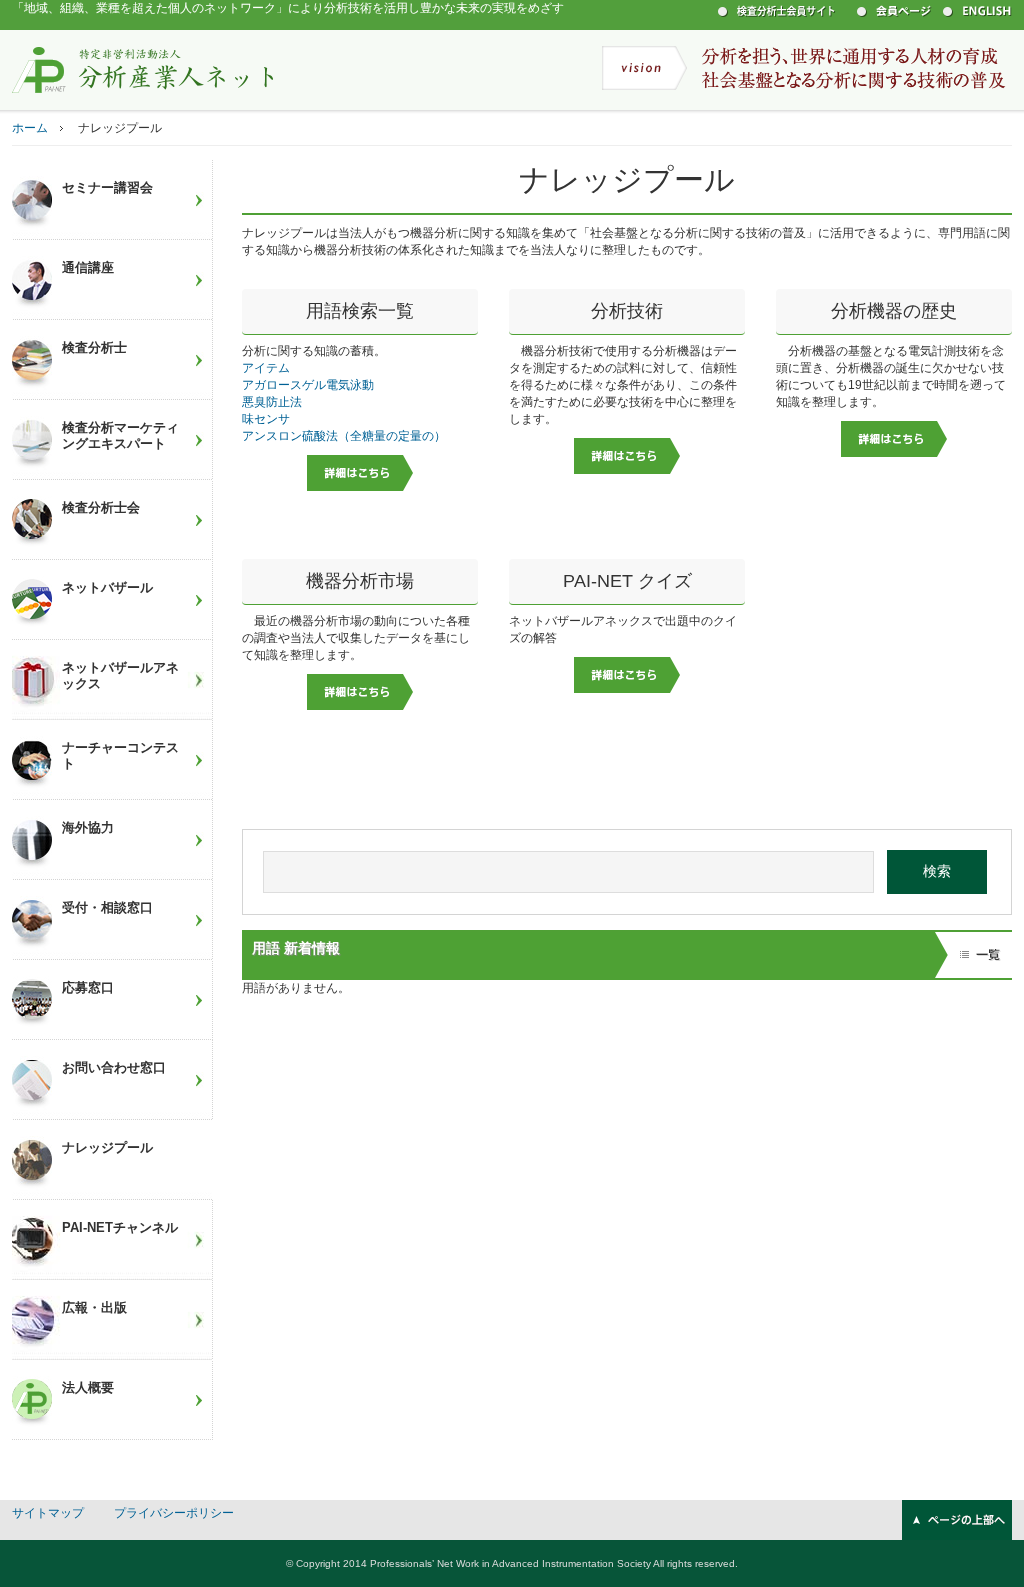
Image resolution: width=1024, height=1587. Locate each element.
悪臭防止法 (272, 402)
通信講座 (88, 267)
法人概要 (88, 1387)
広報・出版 (94, 1307)
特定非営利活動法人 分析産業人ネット (143, 69)
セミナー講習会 (107, 187)
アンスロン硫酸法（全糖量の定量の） (344, 436)
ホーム (30, 128)
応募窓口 (88, 987)
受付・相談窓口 (107, 907)
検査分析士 (94, 347)
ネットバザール (107, 587)
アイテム (266, 368)
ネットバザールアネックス (120, 675)
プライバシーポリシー (174, 1513)
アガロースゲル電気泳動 (308, 385)
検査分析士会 (101, 507)
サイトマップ (48, 1513)
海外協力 (88, 827)
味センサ (266, 419)
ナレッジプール (107, 1147)
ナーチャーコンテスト (120, 755)
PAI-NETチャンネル (120, 1227)
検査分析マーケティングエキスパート (120, 435)
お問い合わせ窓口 (114, 1067)
